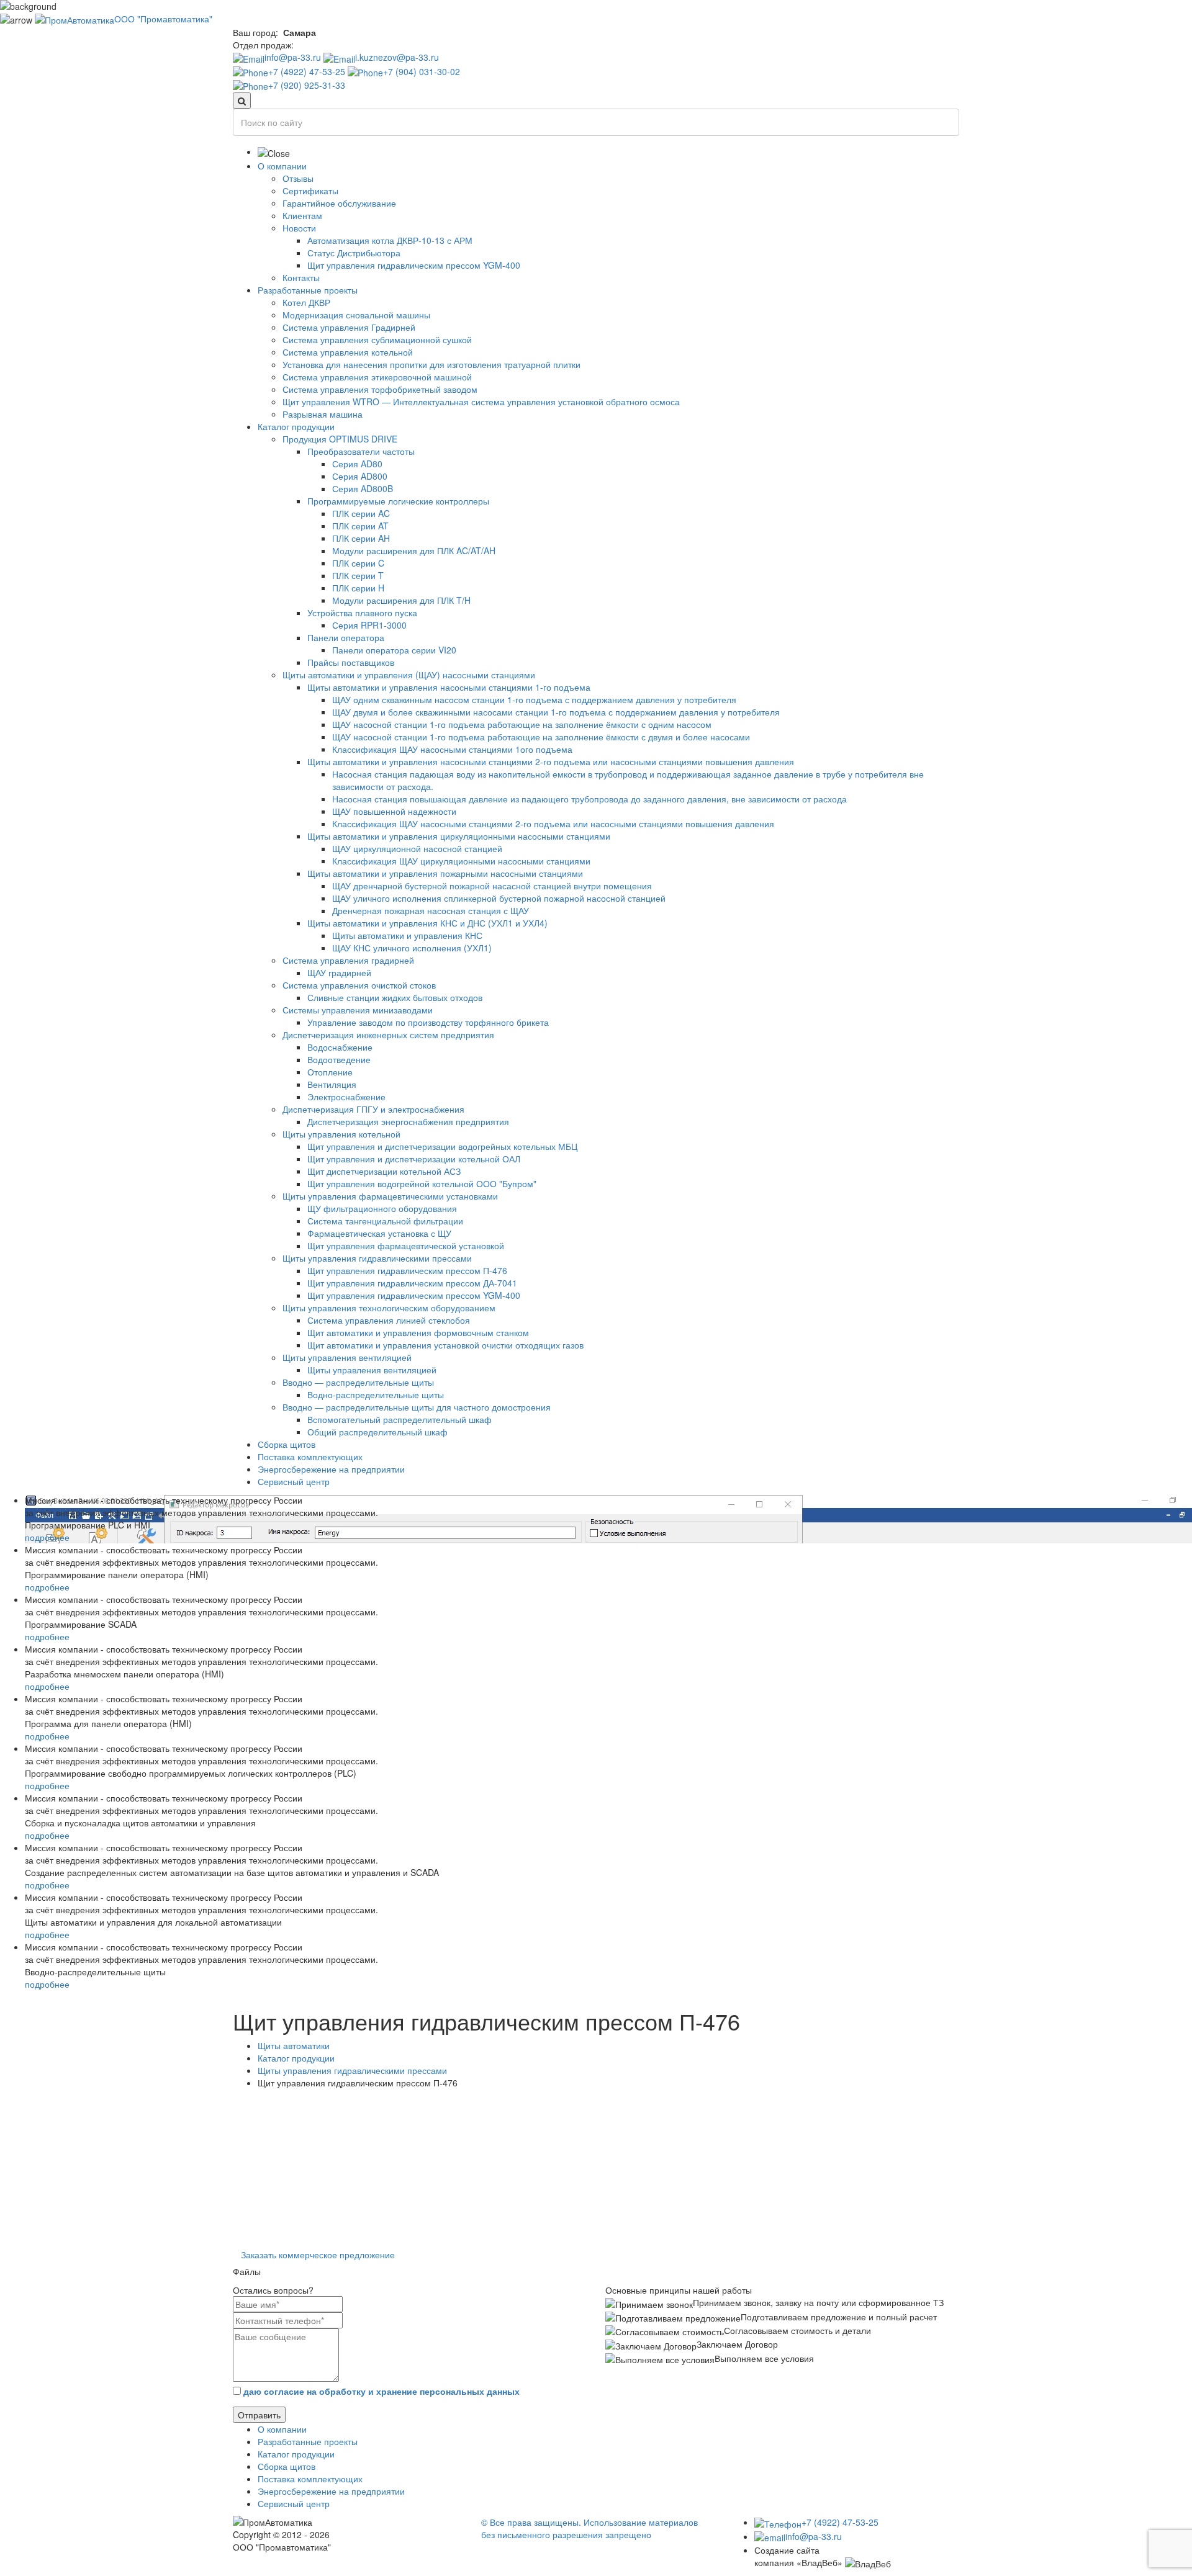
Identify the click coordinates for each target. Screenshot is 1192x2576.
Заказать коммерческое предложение (318, 2255)
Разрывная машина (323, 414)
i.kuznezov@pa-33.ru (397, 57)
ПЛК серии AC (361, 513)
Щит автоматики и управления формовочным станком (418, 1332)
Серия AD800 (360, 476)
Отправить (259, 2415)
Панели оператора (346, 637)
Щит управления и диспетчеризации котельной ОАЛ (414, 1159)
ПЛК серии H (358, 588)
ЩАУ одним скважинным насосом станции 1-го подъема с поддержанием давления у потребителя (534, 699)
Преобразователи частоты (361, 451)
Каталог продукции (296, 426)
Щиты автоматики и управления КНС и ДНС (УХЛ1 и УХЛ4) (427, 923)
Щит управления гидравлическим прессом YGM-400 (414, 265)
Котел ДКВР (306, 302)
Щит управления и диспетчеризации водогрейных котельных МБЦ (442, 1146)
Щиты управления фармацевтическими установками (390, 1196)
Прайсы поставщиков (351, 662)
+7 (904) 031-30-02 (422, 71)
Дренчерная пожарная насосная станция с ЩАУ (431, 910)
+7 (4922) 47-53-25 (307, 71)
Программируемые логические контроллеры (398, 501)
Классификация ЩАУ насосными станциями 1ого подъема (452, 749)
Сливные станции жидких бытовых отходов (395, 997)
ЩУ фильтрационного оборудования (382, 1208)
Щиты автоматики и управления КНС (407, 935)
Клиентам (302, 215)
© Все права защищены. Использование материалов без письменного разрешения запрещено (589, 2528)
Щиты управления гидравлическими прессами (377, 1258)
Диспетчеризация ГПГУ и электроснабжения (373, 1109)
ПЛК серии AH (361, 538)
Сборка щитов (287, 1444)
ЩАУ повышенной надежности (394, 811)
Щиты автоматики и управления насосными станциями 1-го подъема (449, 687)
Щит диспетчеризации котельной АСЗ (384, 1171)
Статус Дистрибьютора (354, 253)
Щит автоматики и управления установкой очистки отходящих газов (445, 1345)
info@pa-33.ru (293, 57)
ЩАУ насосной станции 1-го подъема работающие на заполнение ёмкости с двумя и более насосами (541, 737)
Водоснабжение (340, 1047)
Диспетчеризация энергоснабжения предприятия (408, 1121)
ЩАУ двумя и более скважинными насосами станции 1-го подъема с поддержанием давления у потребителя (556, 712)
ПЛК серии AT (360, 526)
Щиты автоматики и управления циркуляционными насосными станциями (459, 836)
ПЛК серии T (358, 575)
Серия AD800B (363, 488)
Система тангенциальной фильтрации (385, 1221)
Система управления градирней (348, 960)
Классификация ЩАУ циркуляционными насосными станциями (461, 861)
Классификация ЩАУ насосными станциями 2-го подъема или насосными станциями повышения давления (553, 824)
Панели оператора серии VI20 (394, 650)
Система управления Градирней (349, 327)
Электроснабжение (346, 1097)
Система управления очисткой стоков (359, 985)
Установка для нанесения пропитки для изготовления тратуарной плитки (431, 364)
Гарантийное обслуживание (339, 203)
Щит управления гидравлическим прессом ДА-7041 (412, 1283)
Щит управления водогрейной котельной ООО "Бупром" (422, 1183)
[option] (596, 2101)
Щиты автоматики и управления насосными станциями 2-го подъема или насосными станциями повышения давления (551, 761)
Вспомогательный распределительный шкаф (400, 1419)
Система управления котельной (348, 352)
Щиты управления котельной (341, 1134)
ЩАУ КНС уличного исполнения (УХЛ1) (412, 948)
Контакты (301, 277)
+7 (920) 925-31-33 (307, 85)
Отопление (330, 1072)
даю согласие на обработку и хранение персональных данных (382, 2391)
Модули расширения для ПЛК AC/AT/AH (414, 550)
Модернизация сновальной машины (356, 315)
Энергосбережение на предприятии (331, 1469)
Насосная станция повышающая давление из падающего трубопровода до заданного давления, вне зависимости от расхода (589, 799)
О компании (282, 166)
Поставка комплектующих (310, 1456)
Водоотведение (339, 1059)
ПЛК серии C (358, 563)
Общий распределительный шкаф (377, 1432)
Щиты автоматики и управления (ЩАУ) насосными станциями (409, 675)
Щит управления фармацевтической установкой (406, 1245)
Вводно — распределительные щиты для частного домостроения (417, 1407)
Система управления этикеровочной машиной (377, 377)
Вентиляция (332, 1084)
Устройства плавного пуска (362, 613)
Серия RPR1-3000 (369, 625)
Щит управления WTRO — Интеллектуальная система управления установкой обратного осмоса (481, 402)
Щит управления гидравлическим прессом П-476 (407, 1270)
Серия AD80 (357, 464)
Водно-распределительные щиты (376, 1394)
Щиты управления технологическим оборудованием (389, 1308)
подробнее (47, 1537)
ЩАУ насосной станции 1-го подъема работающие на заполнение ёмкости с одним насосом (522, 724)
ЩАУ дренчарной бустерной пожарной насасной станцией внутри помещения (492, 886)
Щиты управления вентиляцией (347, 1357)
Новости (299, 228)
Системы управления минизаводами (358, 1010)
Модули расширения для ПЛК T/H (401, 600)
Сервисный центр (294, 1481)
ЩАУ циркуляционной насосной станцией (417, 848)
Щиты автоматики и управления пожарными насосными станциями (445, 873)
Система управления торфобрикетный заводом (380, 389)
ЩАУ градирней (339, 972)
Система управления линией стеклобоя (389, 1320)
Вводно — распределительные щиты (358, 1382)
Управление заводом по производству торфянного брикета (428, 1022)
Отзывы (298, 178)
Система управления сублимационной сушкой (377, 339)
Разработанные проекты (308, 290)
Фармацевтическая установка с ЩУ (379, 1233)
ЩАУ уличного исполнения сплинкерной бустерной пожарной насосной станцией (499, 898)
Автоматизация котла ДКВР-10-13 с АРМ (390, 240)
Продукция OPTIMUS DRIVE (340, 439)
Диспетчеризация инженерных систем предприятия (388, 1034)
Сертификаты (310, 191)
